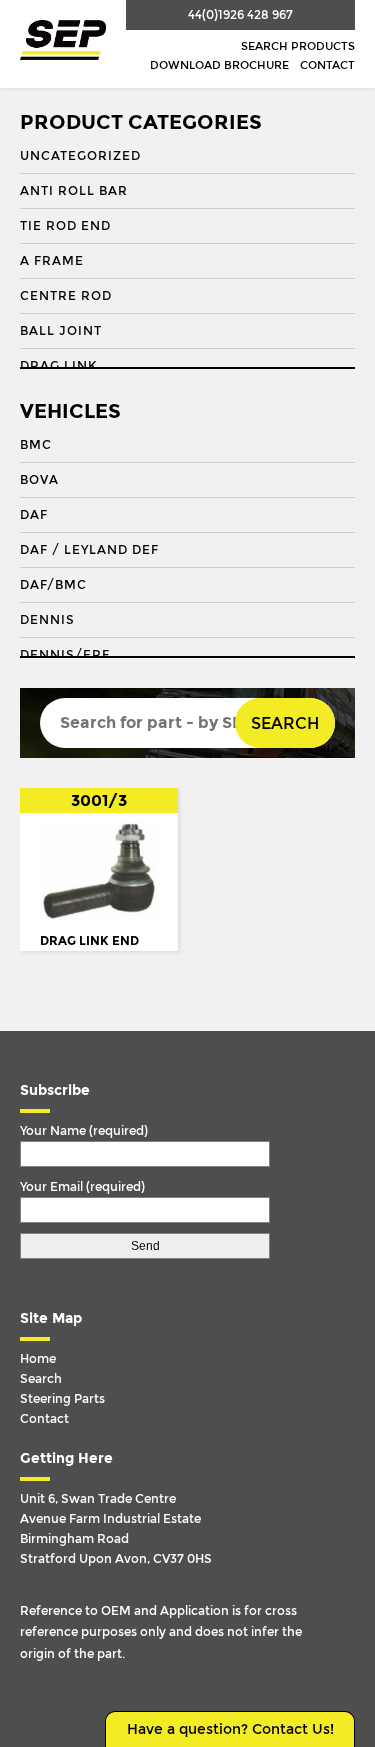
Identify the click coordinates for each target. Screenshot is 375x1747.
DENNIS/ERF (65, 655)
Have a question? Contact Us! (230, 1729)
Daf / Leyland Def (89, 550)
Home (38, 1359)
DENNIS (47, 620)
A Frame (52, 261)
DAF (34, 515)
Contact (327, 65)
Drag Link (58, 366)
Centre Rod (66, 296)
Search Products (298, 46)
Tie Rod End (65, 226)
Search (285, 723)
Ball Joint (61, 331)
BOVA (39, 480)
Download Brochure (219, 65)
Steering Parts (62, 1399)
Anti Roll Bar (74, 191)
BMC (36, 445)
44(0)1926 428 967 (240, 15)
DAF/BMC (53, 585)
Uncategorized (80, 156)
